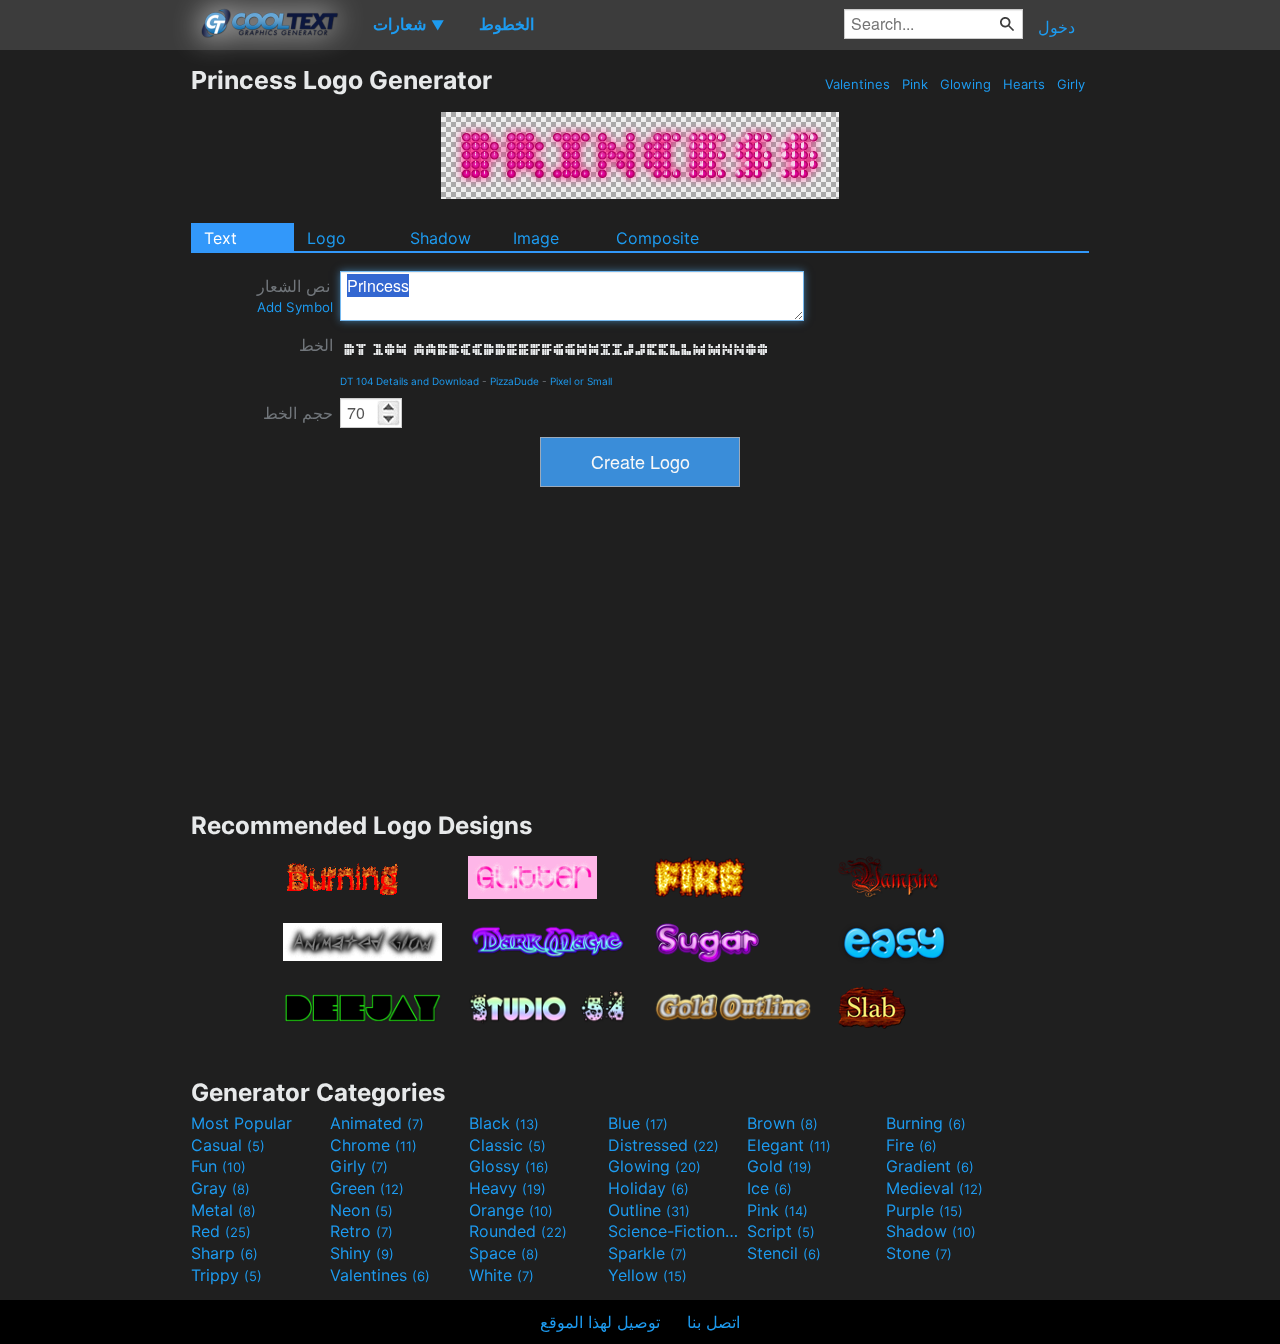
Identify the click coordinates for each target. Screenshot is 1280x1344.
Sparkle (647, 1253)
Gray (220, 1188)
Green (367, 1188)
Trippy (226, 1275)
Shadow (440, 238)
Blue (638, 1123)
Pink (915, 84)
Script (781, 1231)
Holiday (648, 1188)
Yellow (647, 1275)
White (501, 1275)
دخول (1056, 27)
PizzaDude (514, 381)
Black (504, 1123)
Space (504, 1253)
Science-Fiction (675, 1231)
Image (536, 238)
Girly (1071, 84)
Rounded (518, 1231)
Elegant (789, 1145)
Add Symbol (295, 307)
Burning (926, 1123)
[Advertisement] (95, 365)
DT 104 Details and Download (409, 381)
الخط (316, 345)
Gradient (930, 1166)
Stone (919, 1253)
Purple (924, 1210)
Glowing (965, 84)
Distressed (663, 1145)
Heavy (507, 1188)
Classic (507, 1145)
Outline (649, 1210)
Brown (782, 1123)
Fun (218, 1166)
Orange (511, 1210)
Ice (769, 1188)
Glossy (509, 1166)
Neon (361, 1210)
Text (220, 238)
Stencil (784, 1253)
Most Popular (241, 1123)
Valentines (857, 84)
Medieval (934, 1188)
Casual (228, 1145)
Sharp (224, 1253)
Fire (911, 1145)
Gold (779, 1166)
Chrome (373, 1145)
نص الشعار (295, 295)
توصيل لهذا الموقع (600, 1322)
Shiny (362, 1253)
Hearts (1024, 84)
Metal (223, 1210)
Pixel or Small (581, 381)
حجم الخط (298, 413)
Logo (326, 238)
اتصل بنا (713, 1322)
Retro (361, 1231)
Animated (377, 1123)
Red (221, 1231)
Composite (657, 238)
